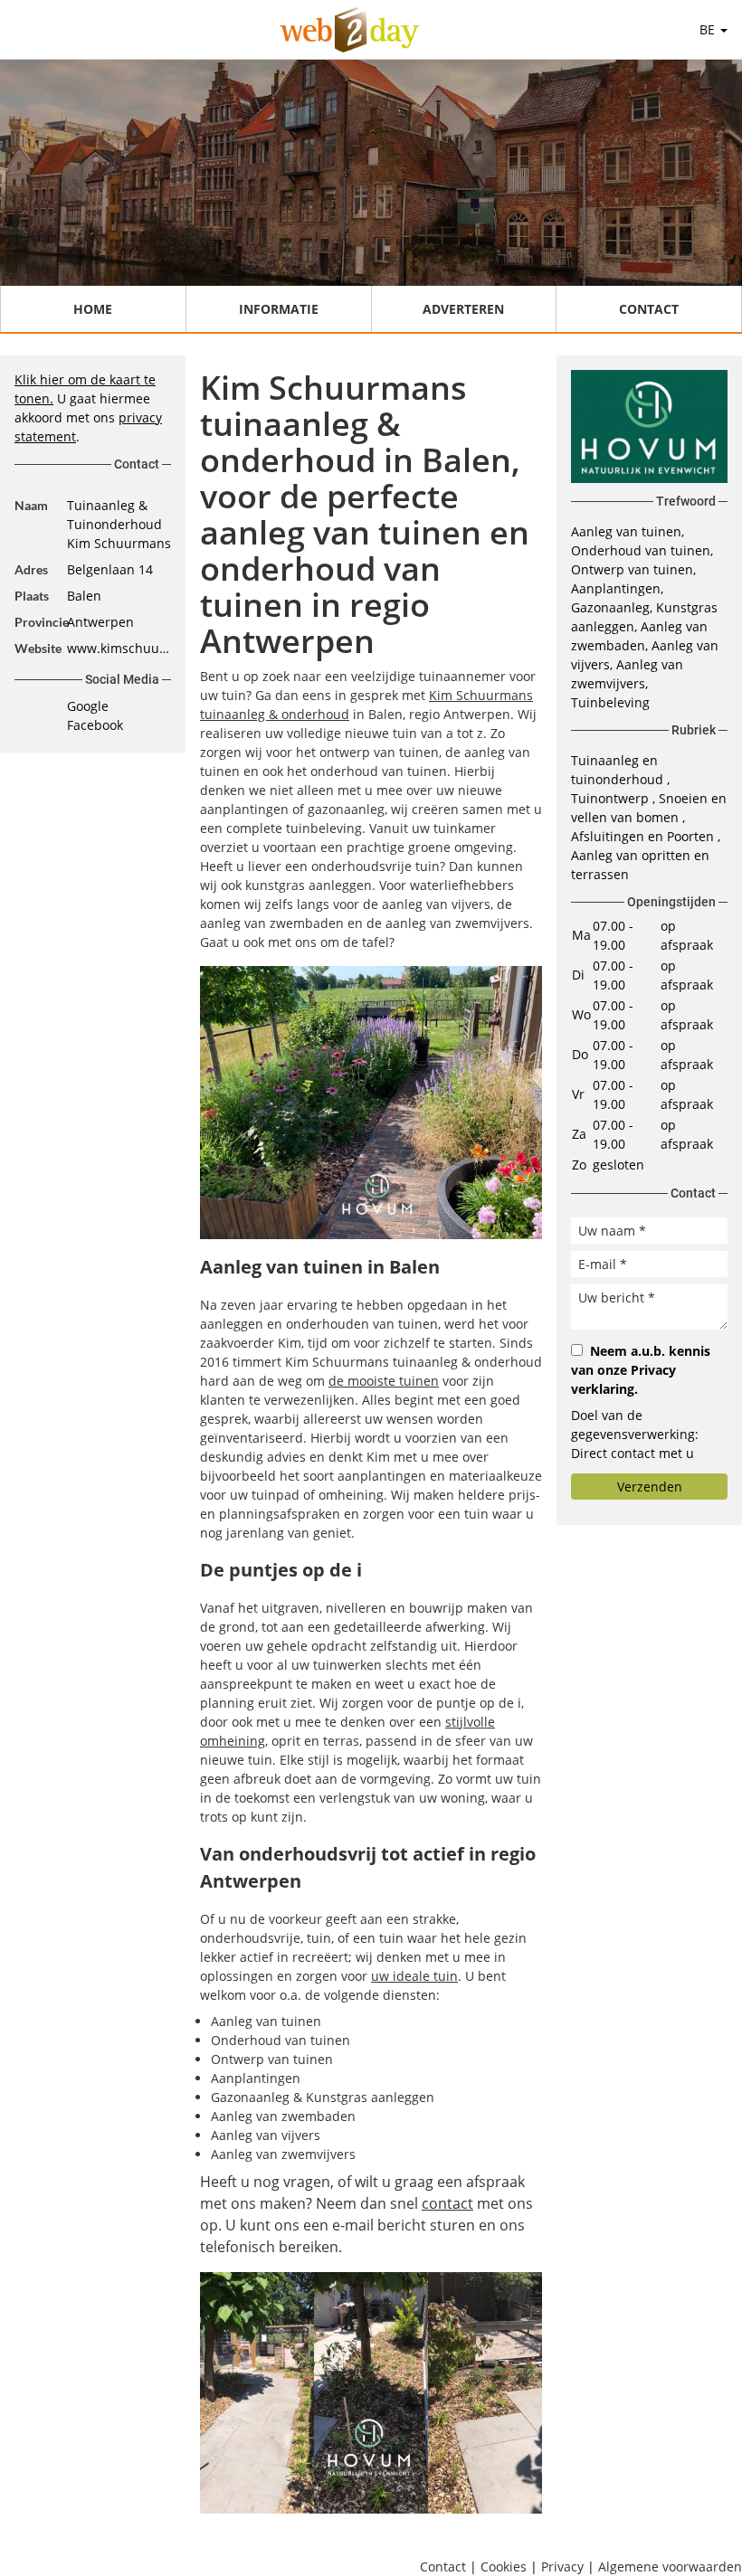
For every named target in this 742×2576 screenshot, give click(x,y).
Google (88, 706)
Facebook (95, 725)
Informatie (279, 309)
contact (447, 2203)
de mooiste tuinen (384, 1381)
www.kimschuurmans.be (119, 648)
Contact (649, 309)
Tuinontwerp (612, 798)
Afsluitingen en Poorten (644, 836)
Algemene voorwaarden (670, 2567)
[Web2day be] (350, 30)
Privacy (562, 2567)
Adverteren (463, 309)
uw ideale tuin (414, 1976)
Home (93, 309)
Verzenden (650, 1487)
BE (709, 29)
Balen (84, 596)
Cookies (504, 2567)
